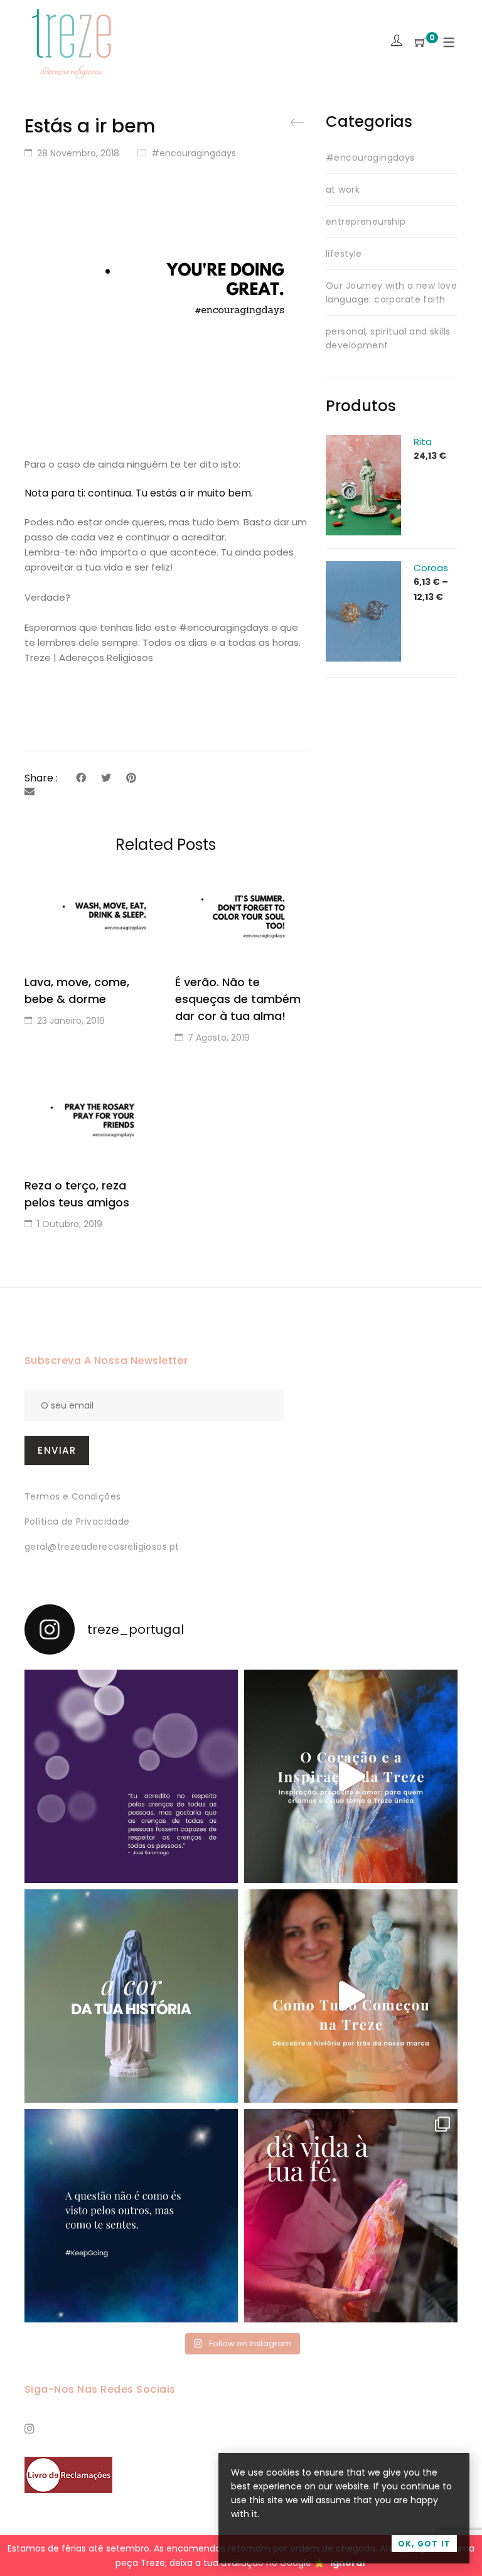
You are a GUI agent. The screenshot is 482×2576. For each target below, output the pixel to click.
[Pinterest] (131, 778)
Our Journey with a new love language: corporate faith (391, 292)
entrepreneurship (366, 222)
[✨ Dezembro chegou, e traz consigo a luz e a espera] (131, 1776)
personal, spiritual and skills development (388, 338)
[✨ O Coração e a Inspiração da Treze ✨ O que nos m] (351, 1776)
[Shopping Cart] (420, 43)
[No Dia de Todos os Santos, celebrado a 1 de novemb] (131, 2216)
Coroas (431, 568)
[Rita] (363, 442)
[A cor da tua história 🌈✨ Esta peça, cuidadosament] (131, 1996)
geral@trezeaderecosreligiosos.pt (102, 1547)
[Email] (29, 792)
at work (343, 190)
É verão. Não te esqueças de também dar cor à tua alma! (238, 999)
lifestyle (344, 254)
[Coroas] (363, 568)
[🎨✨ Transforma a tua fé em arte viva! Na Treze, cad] (351, 2216)
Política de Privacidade (77, 1521)
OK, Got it (424, 2544)
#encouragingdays (194, 153)
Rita (423, 442)
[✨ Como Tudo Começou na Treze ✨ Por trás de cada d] (351, 1996)
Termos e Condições (73, 1496)
